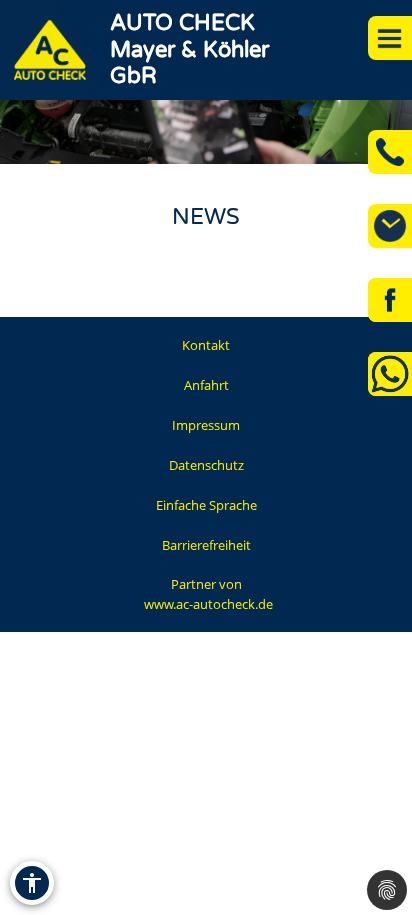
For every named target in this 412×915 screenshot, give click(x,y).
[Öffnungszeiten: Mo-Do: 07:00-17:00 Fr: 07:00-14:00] (390, 226)
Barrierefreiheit (206, 545)
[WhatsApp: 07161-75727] (390, 374)
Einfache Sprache (206, 505)
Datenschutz (206, 465)
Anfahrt (206, 385)
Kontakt (206, 345)
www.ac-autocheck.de (208, 604)
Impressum (206, 425)
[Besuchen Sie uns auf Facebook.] (390, 300)
